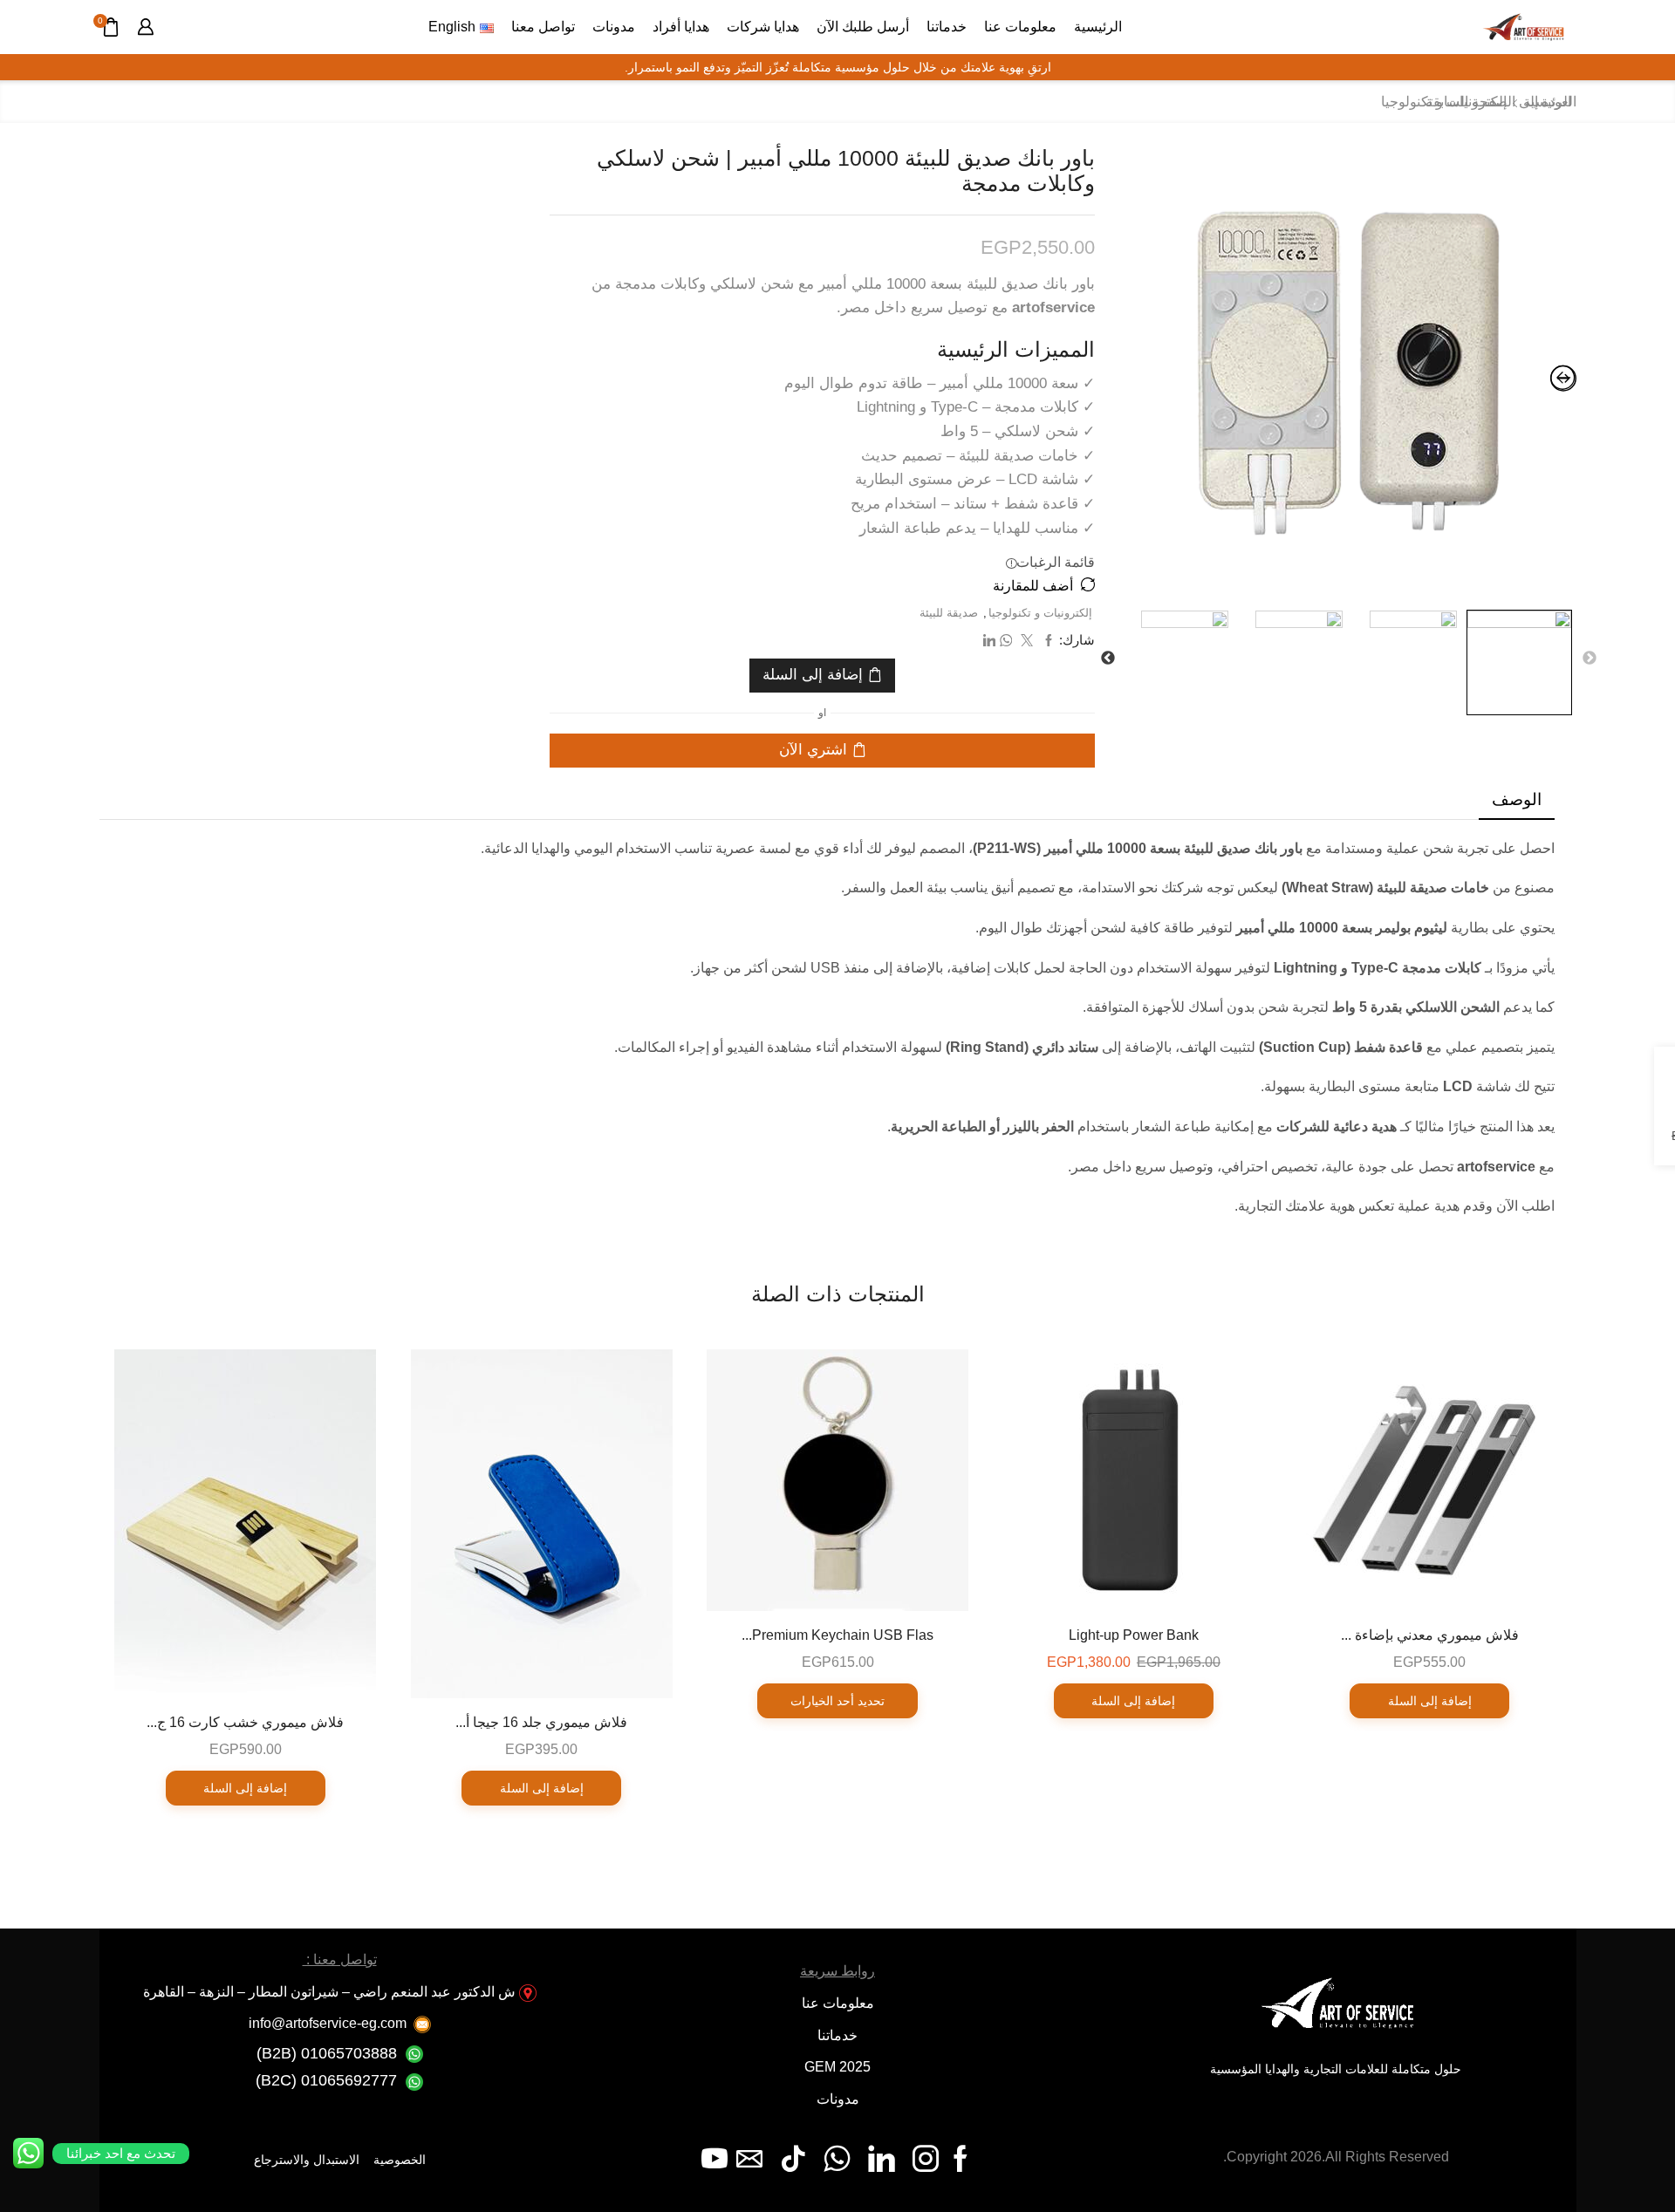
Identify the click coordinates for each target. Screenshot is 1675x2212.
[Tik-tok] (793, 2159)
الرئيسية (1098, 26)
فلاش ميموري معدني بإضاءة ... (1430, 1635)
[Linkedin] (882, 2159)
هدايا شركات (763, 26)
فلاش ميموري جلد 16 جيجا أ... (541, 1722)
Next (1108, 659)
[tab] (1517, 800)
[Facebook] (961, 2159)
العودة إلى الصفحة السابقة (1501, 102)
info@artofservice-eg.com (328, 2023)
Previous (1590, 659)
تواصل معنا (543, 26)
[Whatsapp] (837, 2159)
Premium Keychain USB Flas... (837, 1635)
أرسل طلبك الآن (863, 26)
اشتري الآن (813, 750)
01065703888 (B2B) (327, 2053)
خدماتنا (947, 26)
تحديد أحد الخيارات (837, 1701)
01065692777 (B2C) (326, 2080)
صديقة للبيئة (949, 613)
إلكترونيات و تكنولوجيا (1040, 613)
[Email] (749, 2159)
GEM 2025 (837, 2067)
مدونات (614, 26)
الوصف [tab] (1517, 799)
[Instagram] (926, 2159)
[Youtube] (714, 2159)
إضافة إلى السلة (813, 675)
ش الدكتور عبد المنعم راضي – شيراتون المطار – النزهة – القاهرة (329, 1992)
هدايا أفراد (681, 26)
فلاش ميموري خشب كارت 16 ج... (245, 1722)
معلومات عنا (1020, 26)
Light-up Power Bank (1134, 1635)
